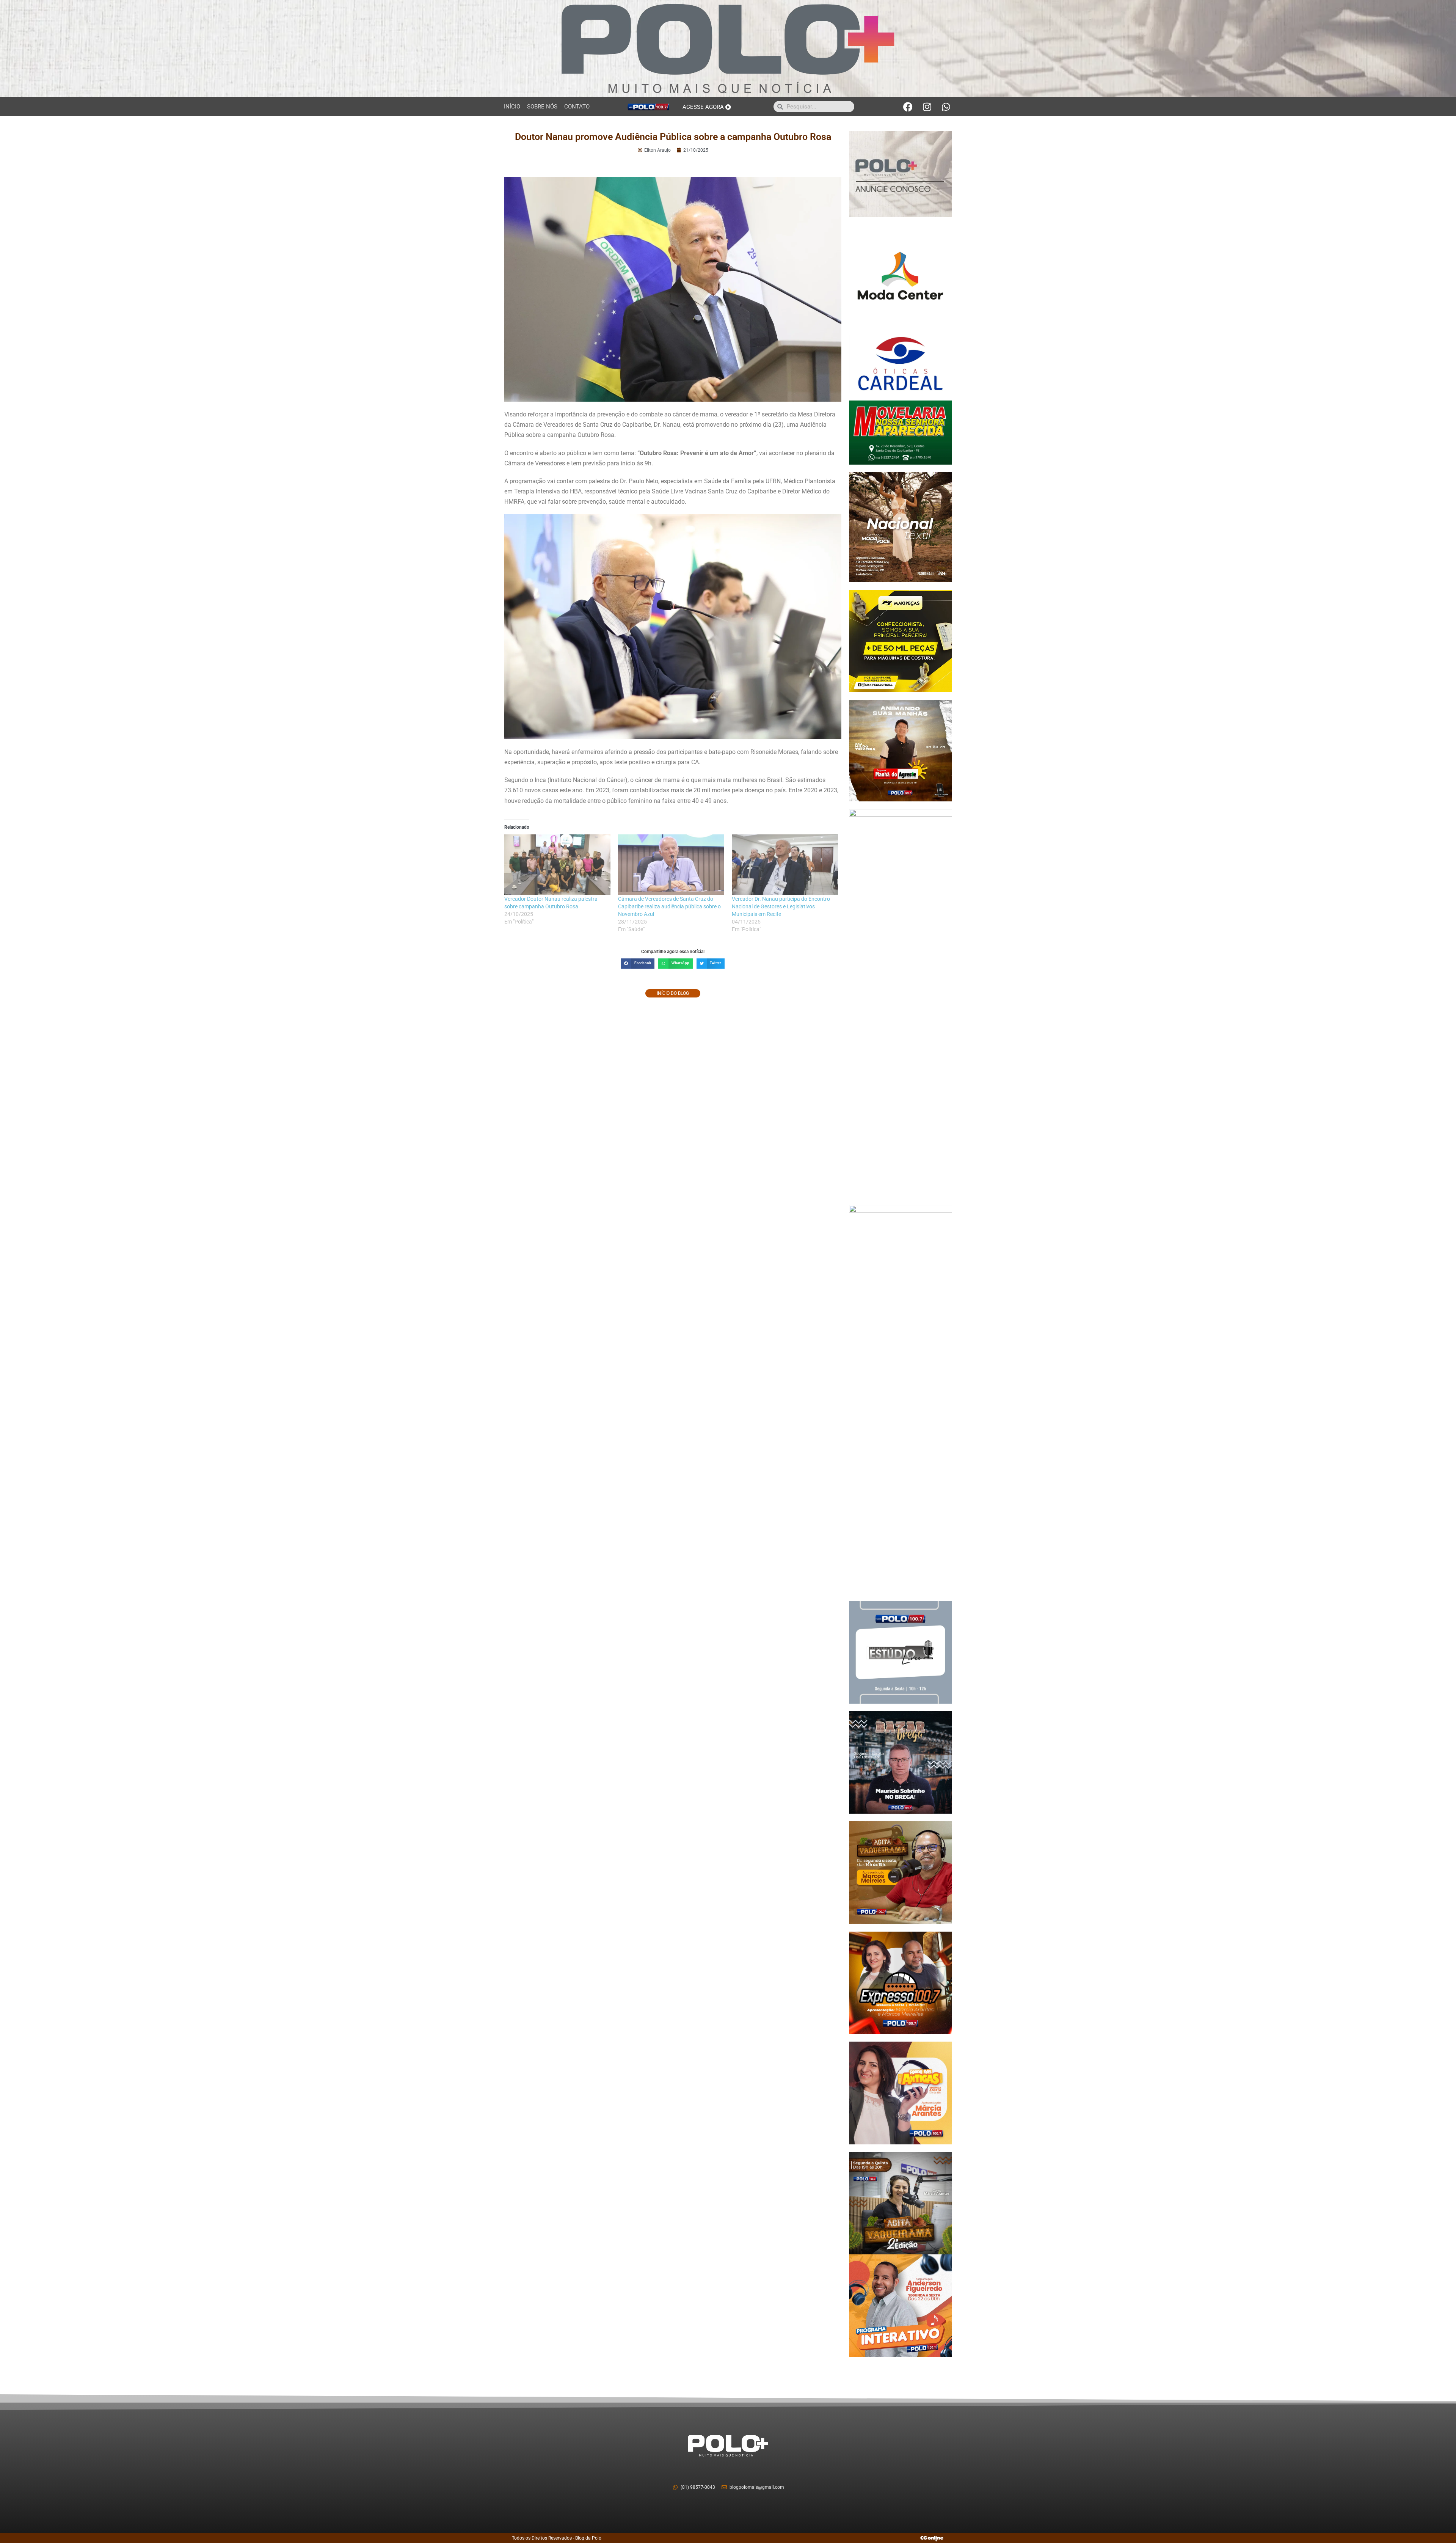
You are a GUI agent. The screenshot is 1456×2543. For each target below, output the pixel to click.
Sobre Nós (542, 107)
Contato (577, 107)
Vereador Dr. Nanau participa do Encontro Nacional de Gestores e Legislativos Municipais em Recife (781, 906)
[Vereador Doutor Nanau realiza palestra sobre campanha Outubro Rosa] (557, 865)
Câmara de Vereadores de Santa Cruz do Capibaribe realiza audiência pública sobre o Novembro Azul (669, 906)
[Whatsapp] (946, 107)
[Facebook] (908, 107)
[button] (638, 964)
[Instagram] (927, 107)
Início (512, 107)
